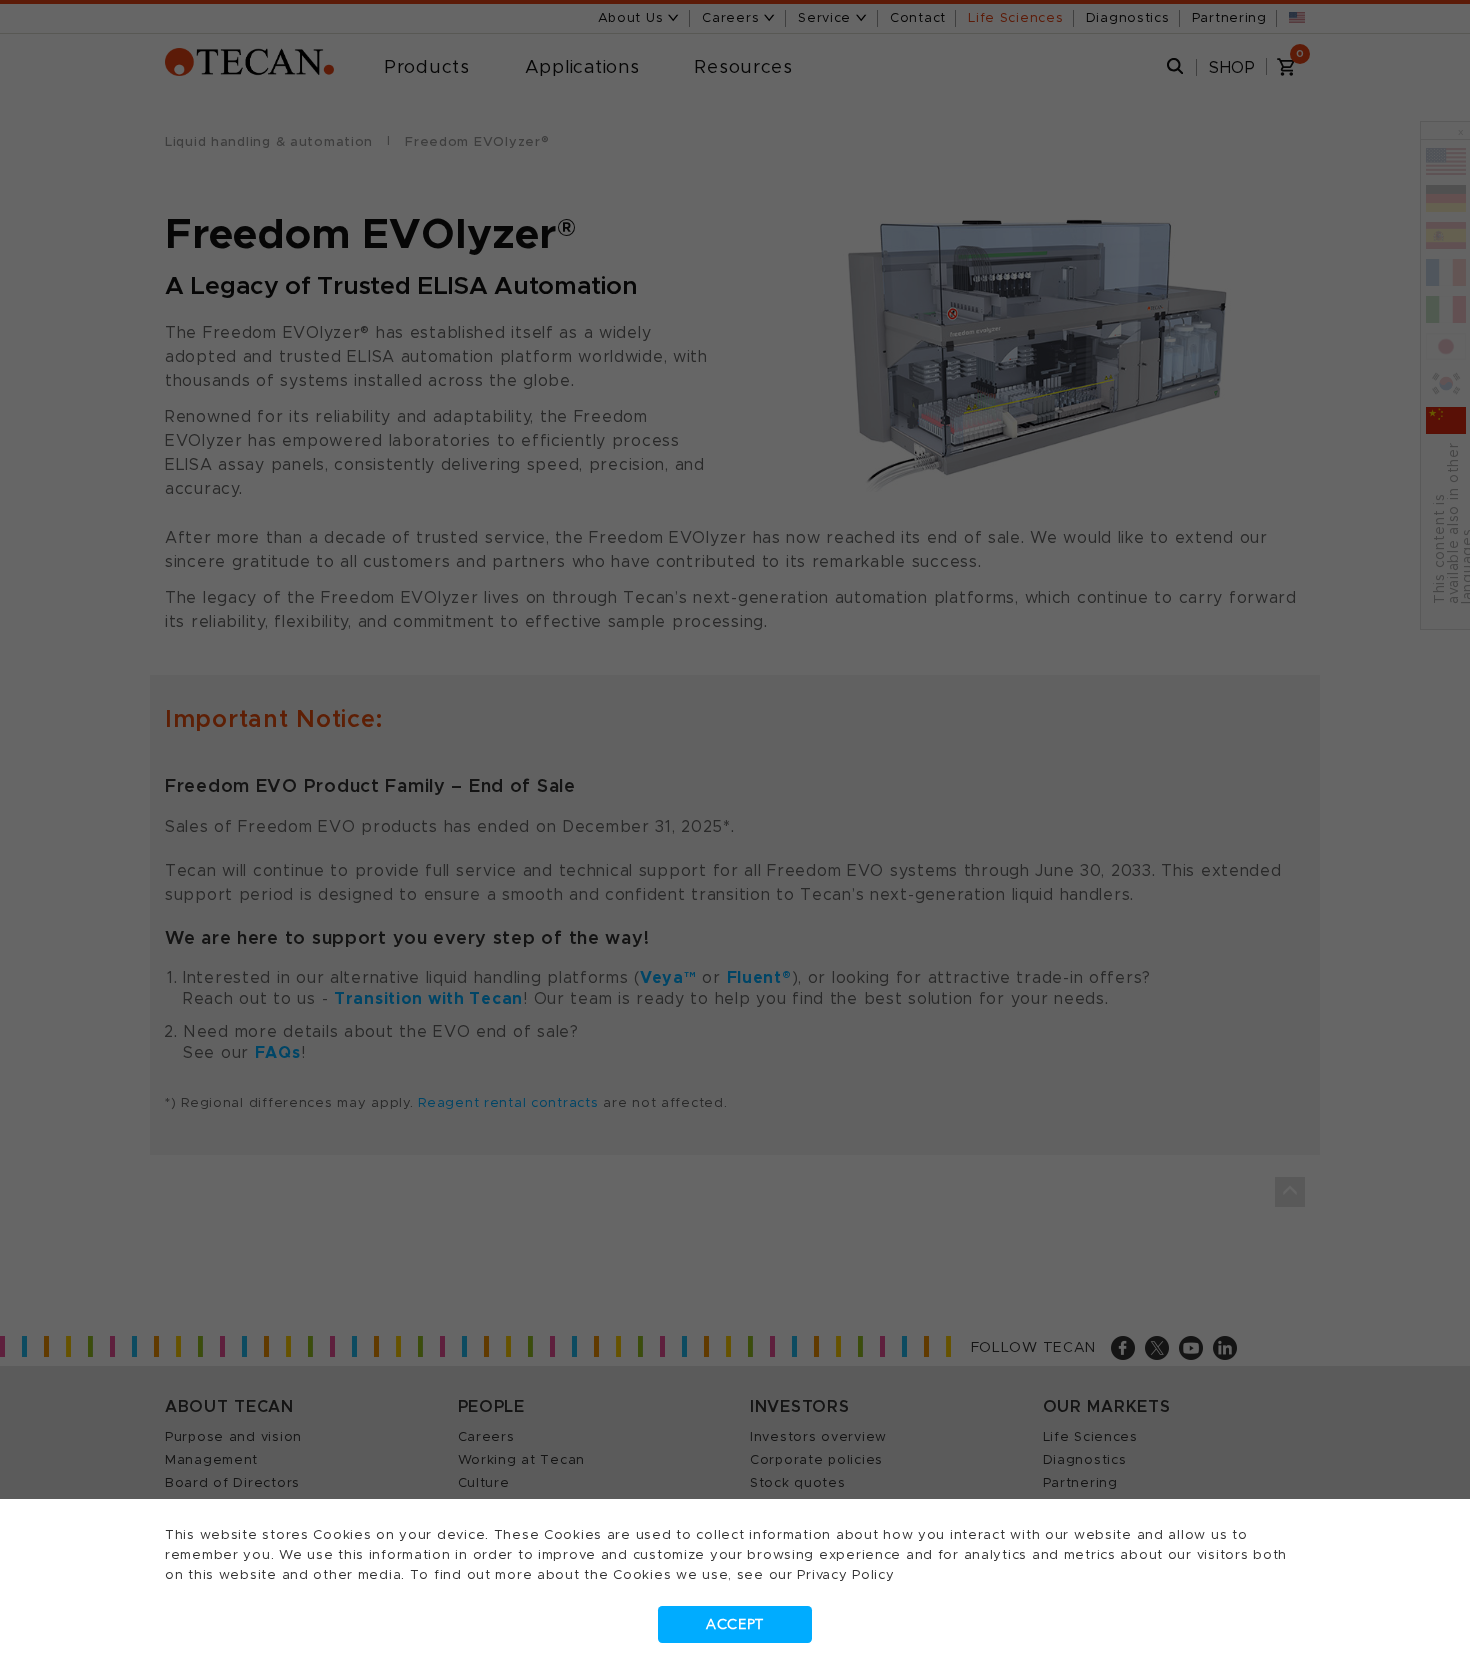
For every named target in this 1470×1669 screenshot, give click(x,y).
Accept (735, 1624)
